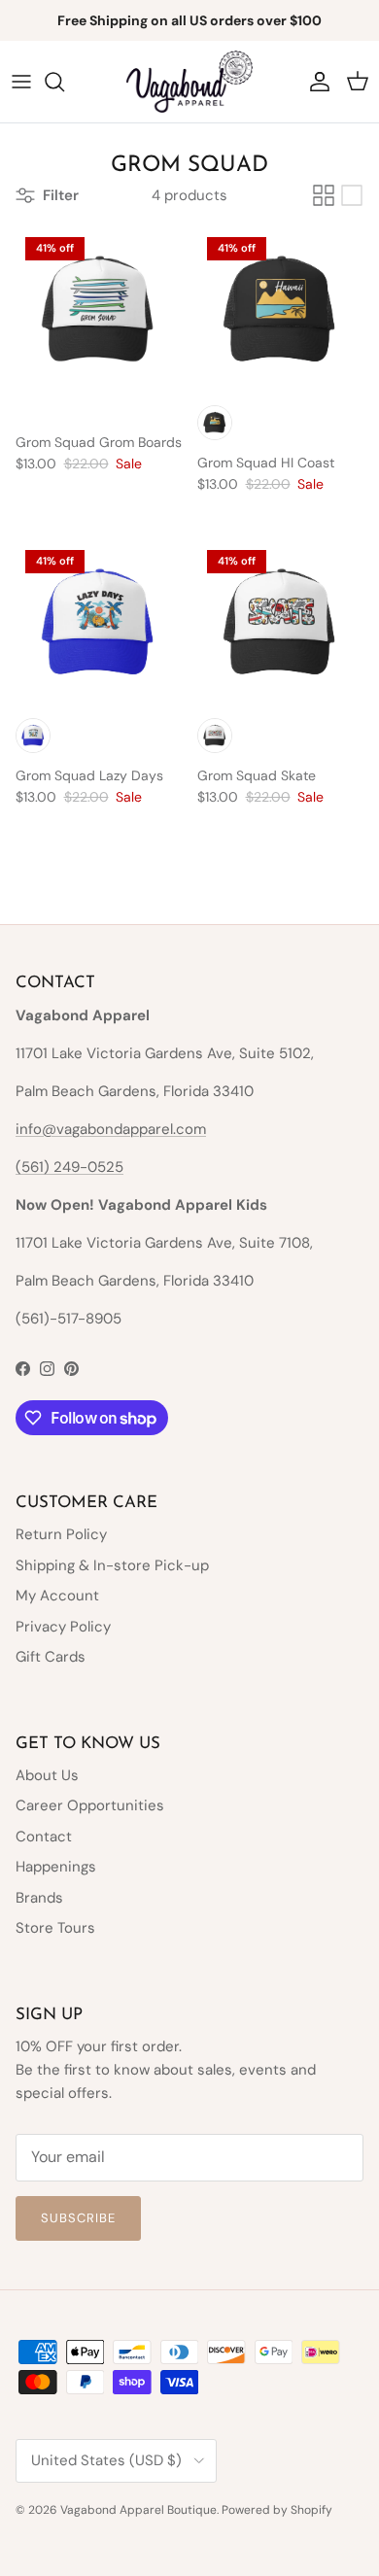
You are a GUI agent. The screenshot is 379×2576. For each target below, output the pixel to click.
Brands (39, 1898)
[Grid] (324, 195)
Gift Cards (51, 1657)
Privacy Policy (63, 1627)
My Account (57, 1596)
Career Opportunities (90, 1805)
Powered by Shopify (277, 2510)
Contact (44, 1837)
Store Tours (55, 1928)
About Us (47, 1775)
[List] (352, 195)
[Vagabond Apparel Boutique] (189, 82)
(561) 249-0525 (69, 1167)
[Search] (64, 82)
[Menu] (21, 82)
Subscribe (78, 2218)
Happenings (56, 1867)
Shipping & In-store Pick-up (112, 1565)
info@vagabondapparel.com (111, 1129)
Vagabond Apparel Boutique (138, 2510)
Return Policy (61, 1534)
